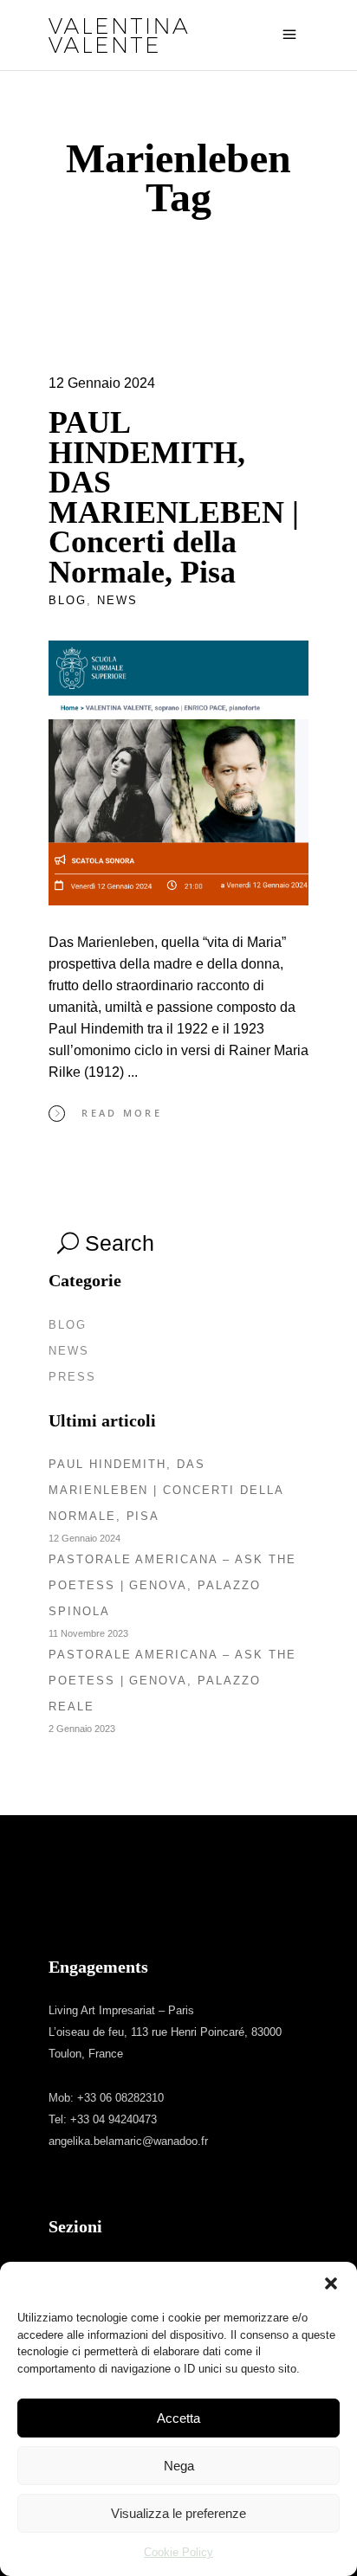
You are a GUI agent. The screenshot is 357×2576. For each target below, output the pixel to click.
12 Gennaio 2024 (102, 383)
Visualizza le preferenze (178, 2513)
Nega (179, 2466)
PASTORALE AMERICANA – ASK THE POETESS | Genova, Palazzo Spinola (172, 1585)
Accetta (178, 2418)
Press (72, 1377)
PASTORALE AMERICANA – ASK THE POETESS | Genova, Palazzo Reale (172, 1681)
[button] (331, 2283)
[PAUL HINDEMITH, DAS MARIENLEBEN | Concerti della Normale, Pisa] (178, 773)
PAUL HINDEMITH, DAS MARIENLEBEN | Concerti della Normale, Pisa (174, 497)
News (117, 600)
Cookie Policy (178, 2552)
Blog (68, 600)
